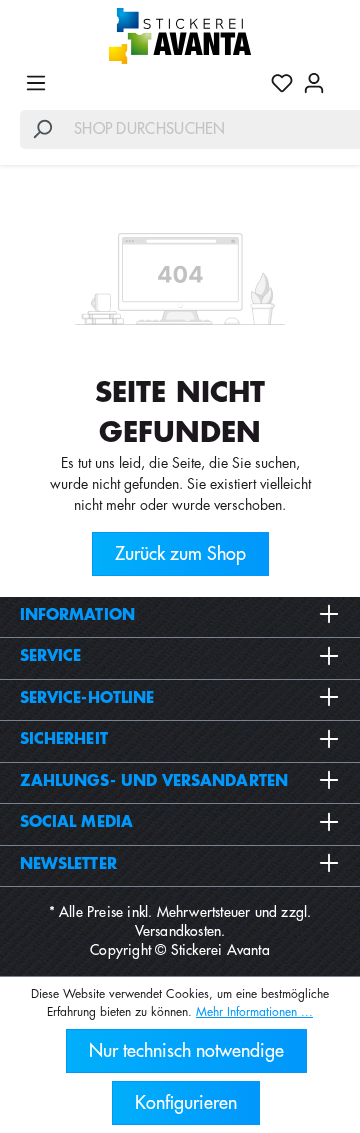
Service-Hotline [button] (87, 698)
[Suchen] (42, 129)
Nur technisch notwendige (186, 1051)
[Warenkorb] (335, 75)
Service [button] (51, 656)
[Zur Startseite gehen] (180, 36)
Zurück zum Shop (180, 554)
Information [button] (77, 615)
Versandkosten (178, 931)
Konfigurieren (186, 1103)
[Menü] (36, 83)
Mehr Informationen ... (254, 1012)
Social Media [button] (76, 822)
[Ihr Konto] (314, 83)
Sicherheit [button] (64, 739)
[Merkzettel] (282, 83)
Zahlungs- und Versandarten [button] (154, 781)
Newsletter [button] (68, 864)
